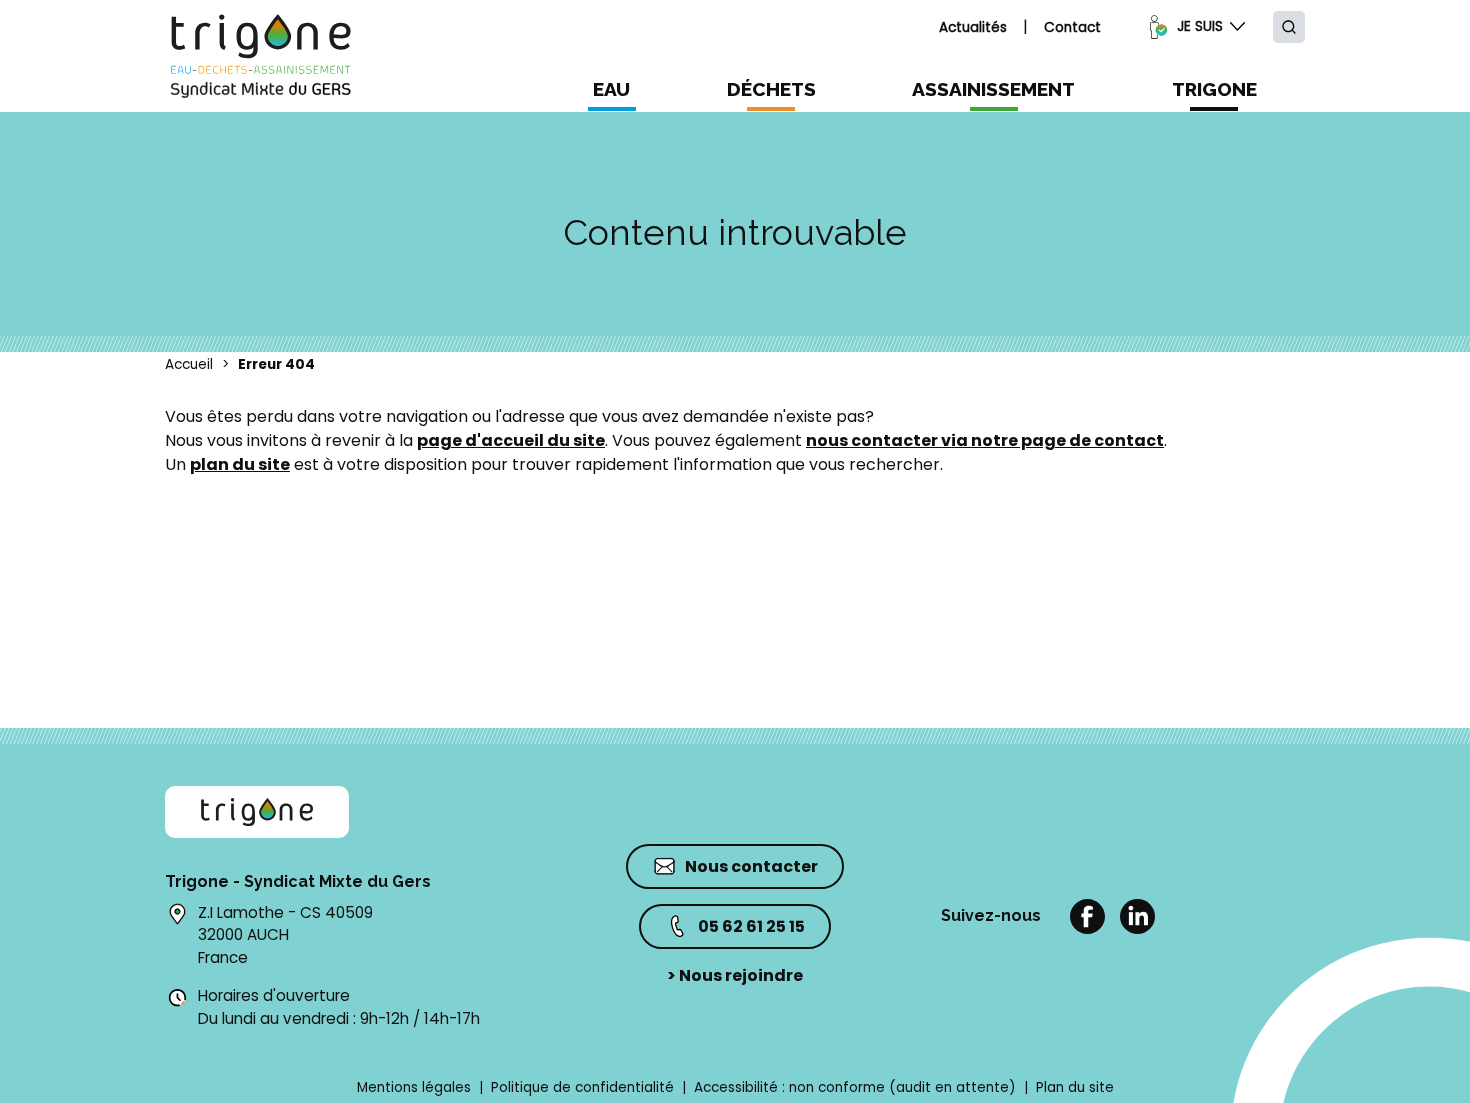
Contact (1072, 27)
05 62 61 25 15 (751, 926)
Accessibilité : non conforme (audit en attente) (855, 1087)
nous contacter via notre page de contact (985, 440)
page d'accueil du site (511, 440)
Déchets (771, 89)
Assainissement (993, 89)
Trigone (1214, 89)
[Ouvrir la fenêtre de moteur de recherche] (1289, 27)
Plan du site (1075, 1087)
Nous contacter (751, 866)
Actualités (973, 27)
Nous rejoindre (735, 975)
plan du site (240, 464)
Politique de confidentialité (582, 1087)
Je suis (1200, 26)
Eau (611, 89)
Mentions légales (414, 1087)
